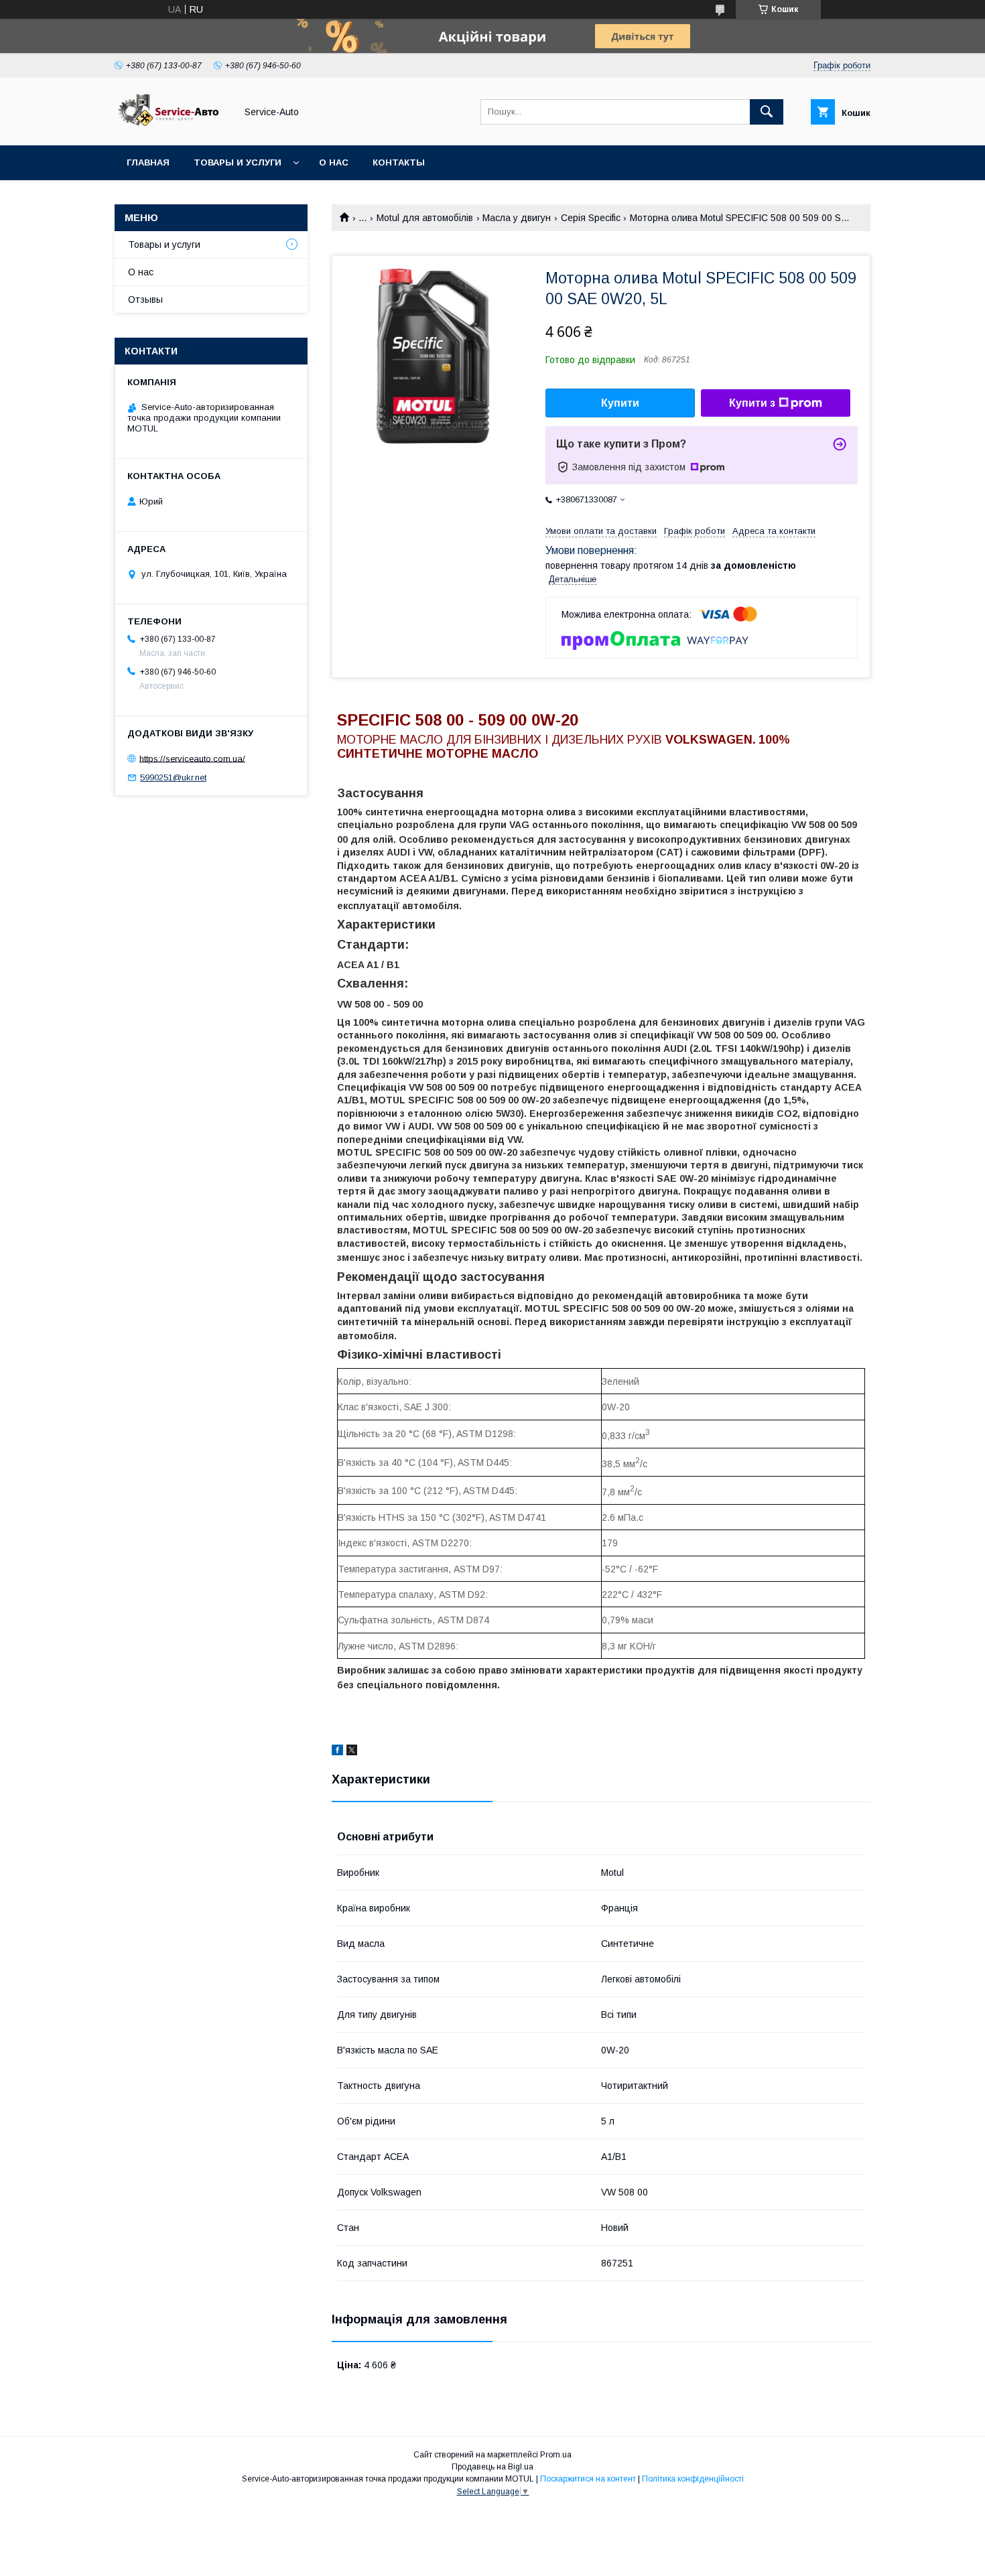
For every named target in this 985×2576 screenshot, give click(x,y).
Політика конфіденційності (693, 2479)
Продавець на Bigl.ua (492, 2467)
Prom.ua (556, 2455)
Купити (620, 403)
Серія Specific (591, 218)
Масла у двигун (517, 218)
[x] (352, 1752)
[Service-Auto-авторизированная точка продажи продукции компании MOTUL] (172, 128)
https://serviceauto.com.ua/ (192, 758)
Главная (148, 162)
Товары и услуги (238, 162)
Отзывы (145, 299)
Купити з (752, 403)
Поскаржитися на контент (588, 2479)
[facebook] (337, 1752)
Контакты (399, 162)
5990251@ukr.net (173, 777)
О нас (334, 162)
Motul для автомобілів (425, 218)
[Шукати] (767, 112)
